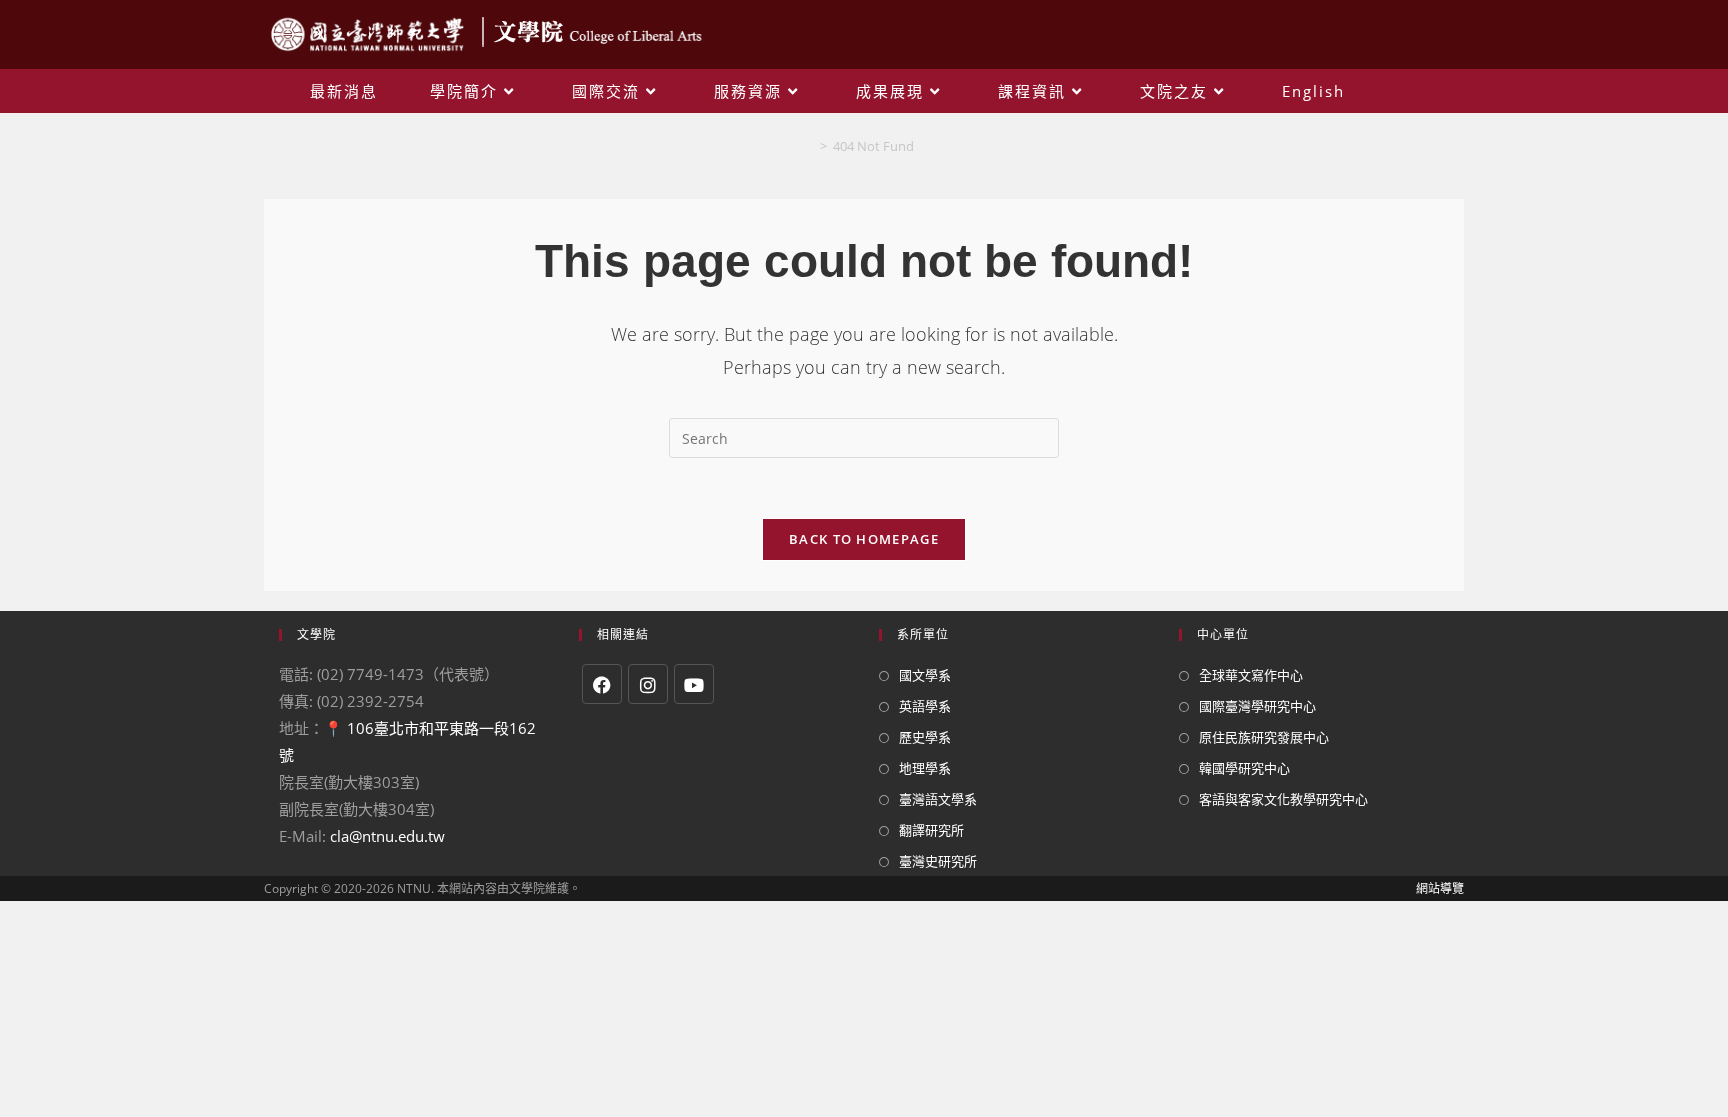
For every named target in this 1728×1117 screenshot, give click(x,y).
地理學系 (925, 768)
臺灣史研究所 (938, 861)
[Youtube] (694, 684)
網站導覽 (1440, 888)
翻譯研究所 (931, 830)
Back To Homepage (864, 539)
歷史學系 (925, 737)
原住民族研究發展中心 (1264, 737)
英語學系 (925, 706)
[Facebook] (602, 684)
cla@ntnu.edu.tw (387, 836)
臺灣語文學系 (938, 799)
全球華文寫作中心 (1251, 675)
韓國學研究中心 (1244, 768)
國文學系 (925, 675)
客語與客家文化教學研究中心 (1283, 799)
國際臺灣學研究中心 (1257, 706)
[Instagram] (648, 684)
